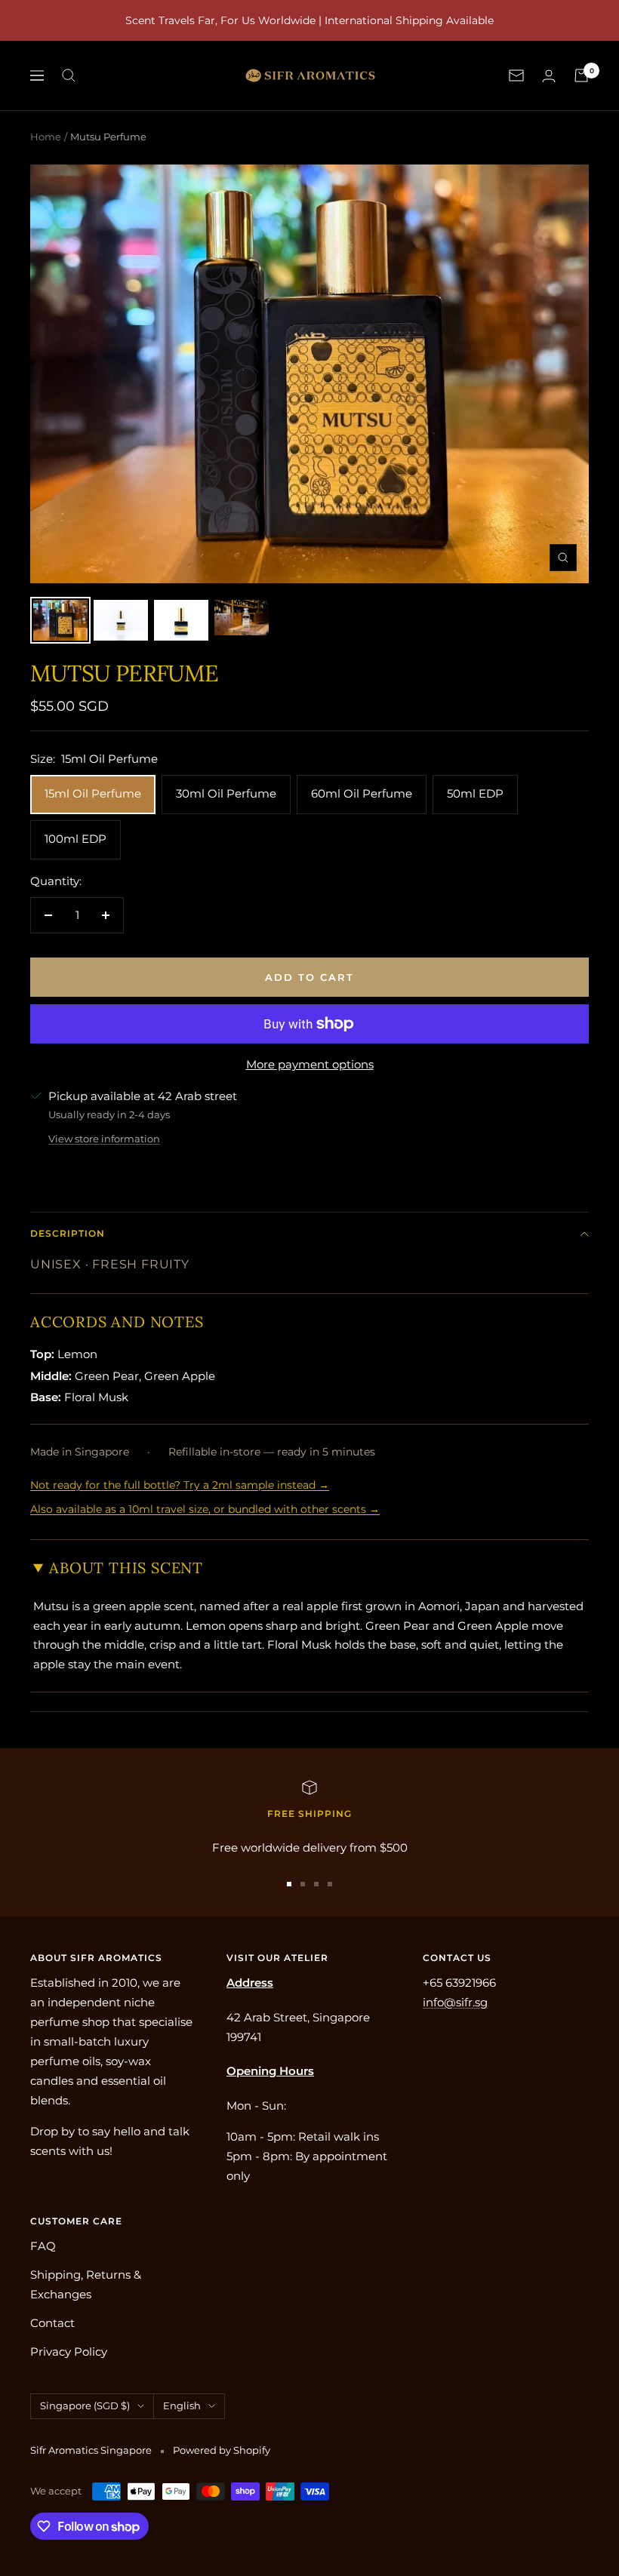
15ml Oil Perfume (93, 793)
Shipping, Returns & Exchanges (86, 2284)
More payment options (310, 1064)
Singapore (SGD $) (85, 2405)
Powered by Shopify (222, 2450)
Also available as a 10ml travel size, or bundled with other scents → (205, 1509)
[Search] (69, 75)
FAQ (43, 2246)
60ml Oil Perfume (362, 793)
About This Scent (126, 1568)
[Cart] (581, 75)
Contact (52, 2323)
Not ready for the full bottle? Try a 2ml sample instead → (180, 1485)
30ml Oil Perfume (226, 793)
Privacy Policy (69, 2352)
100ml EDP (75, 839)
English (182, 2405)
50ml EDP (475, 793)
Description (68, 1233)
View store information (104, 1139)
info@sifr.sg (455, 2002)
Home (46, 137)
